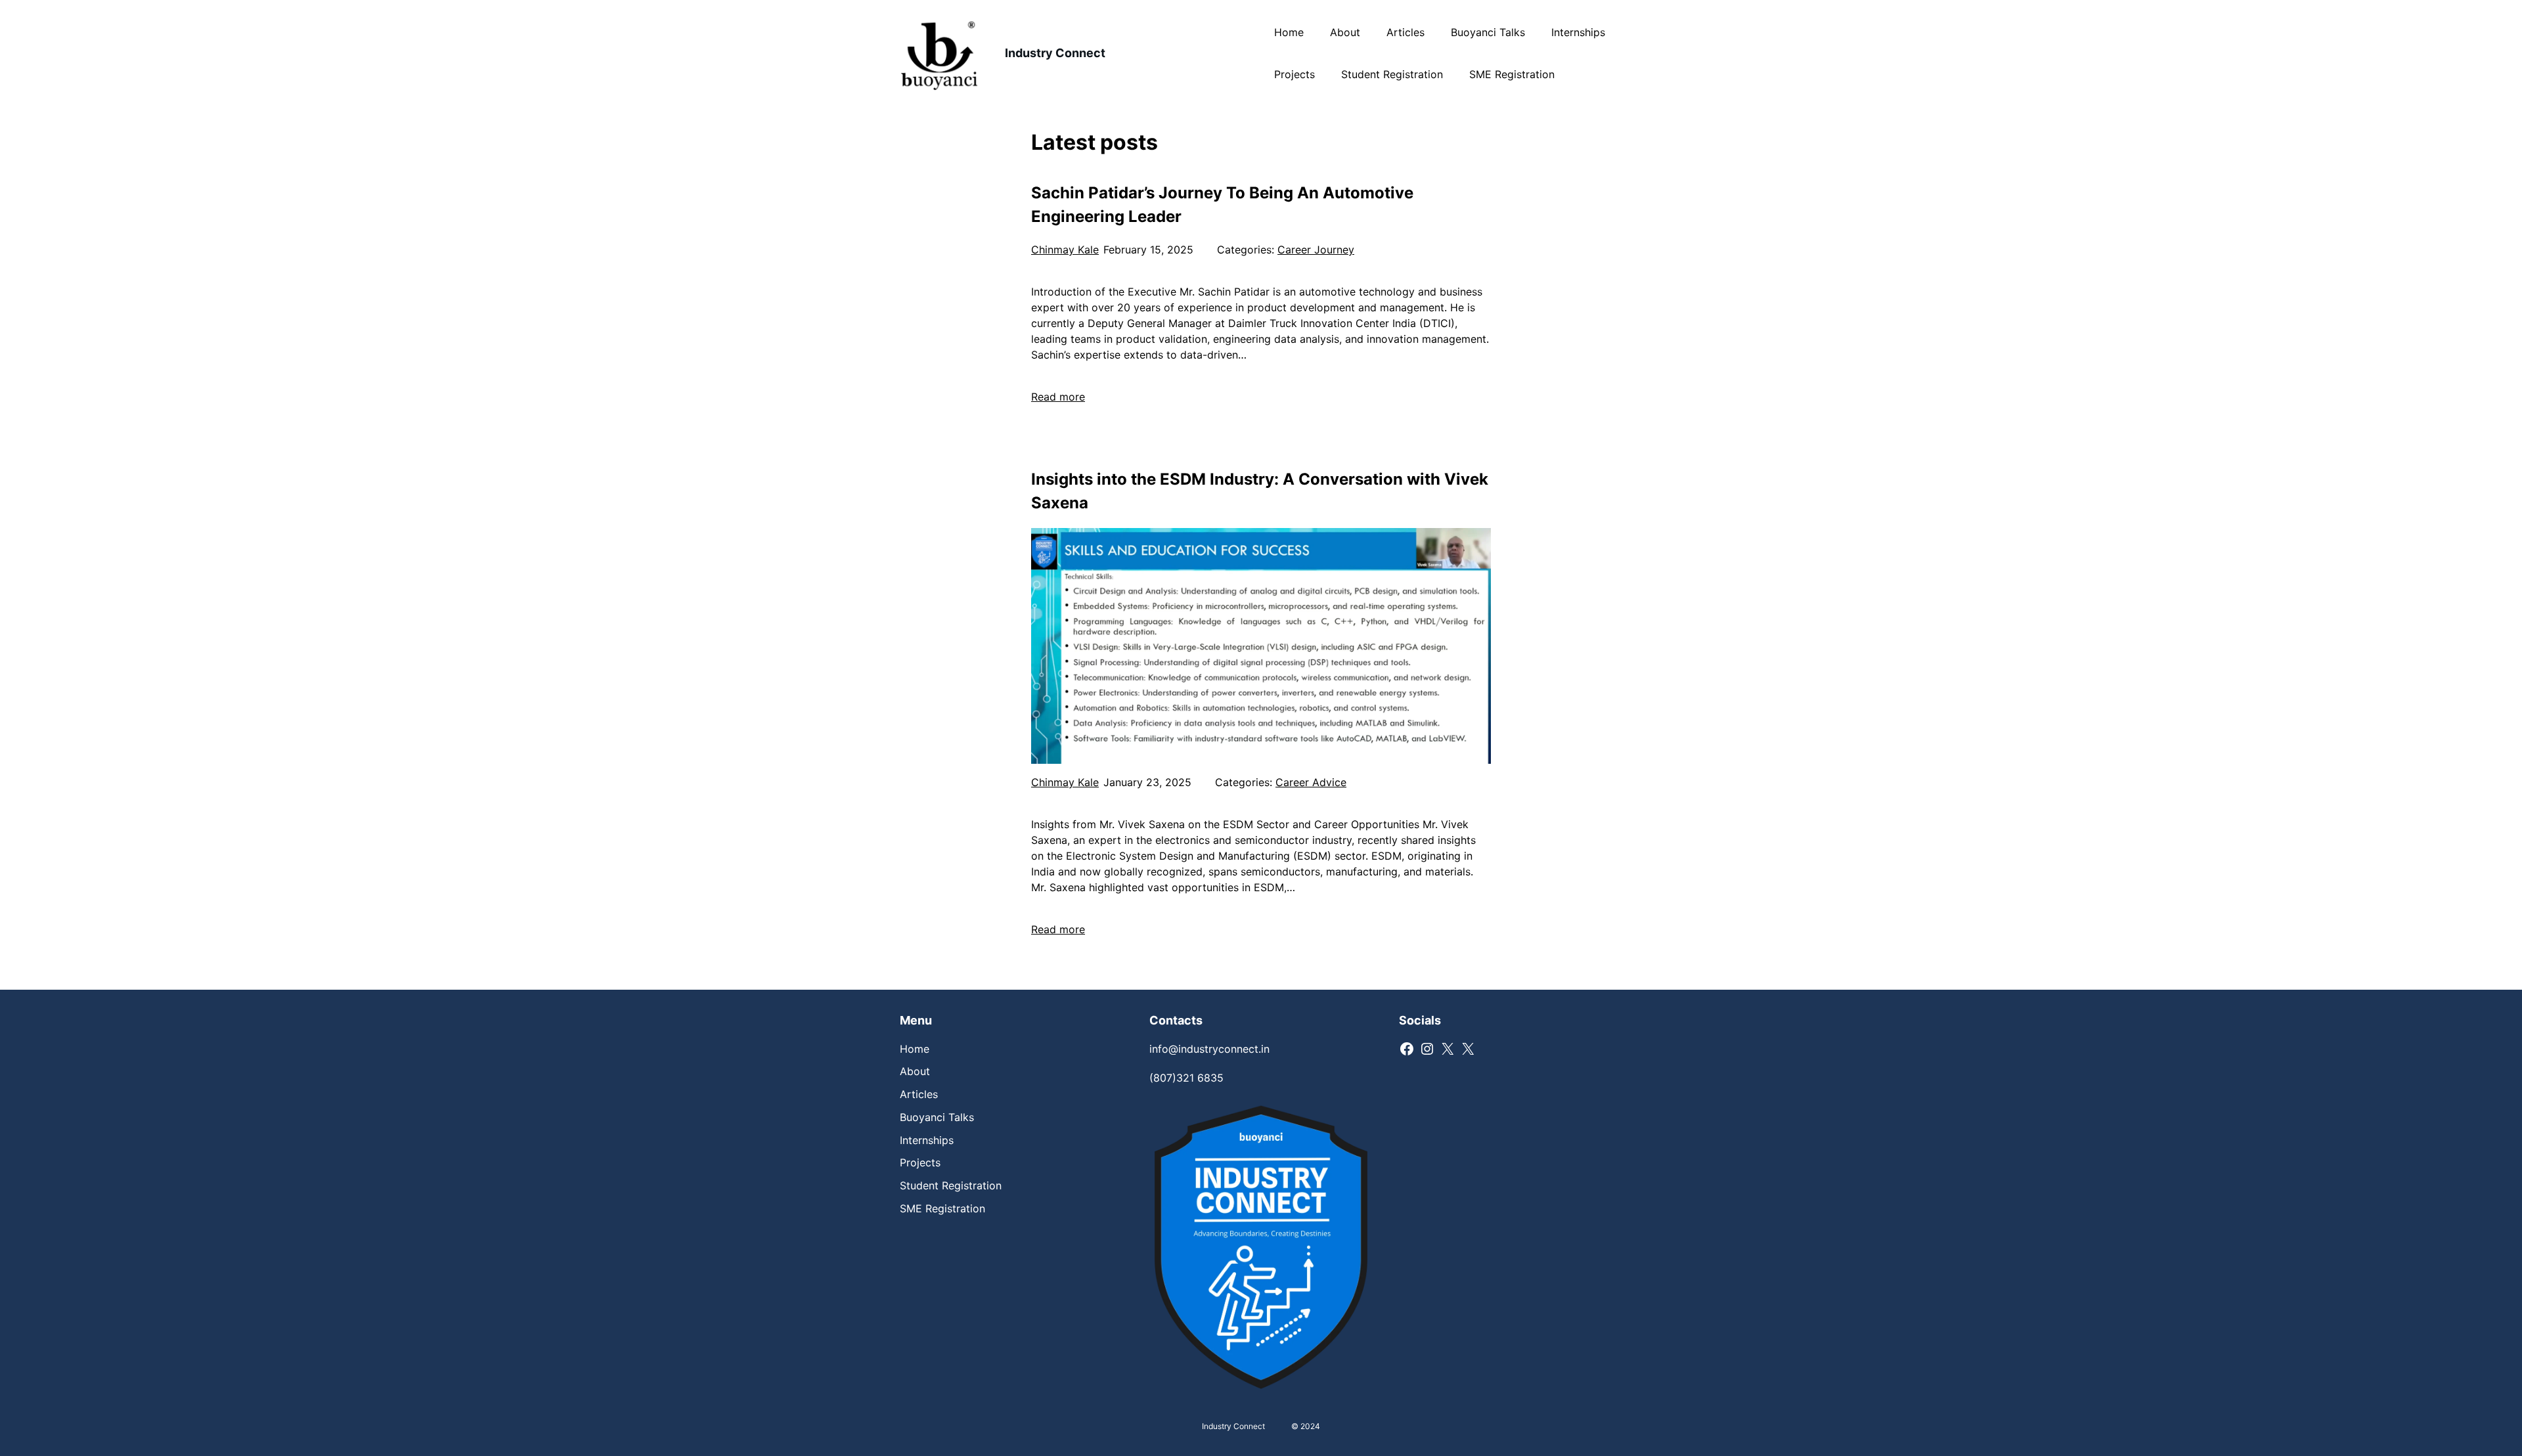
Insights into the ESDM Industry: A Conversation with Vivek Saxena (1260, 491)
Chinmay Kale (1065, 250)
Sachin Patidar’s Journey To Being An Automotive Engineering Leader (1222, 205)
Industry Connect (1055, 53)
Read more (1058, 397)
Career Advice (1311, 782)
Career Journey (1316, 250)
